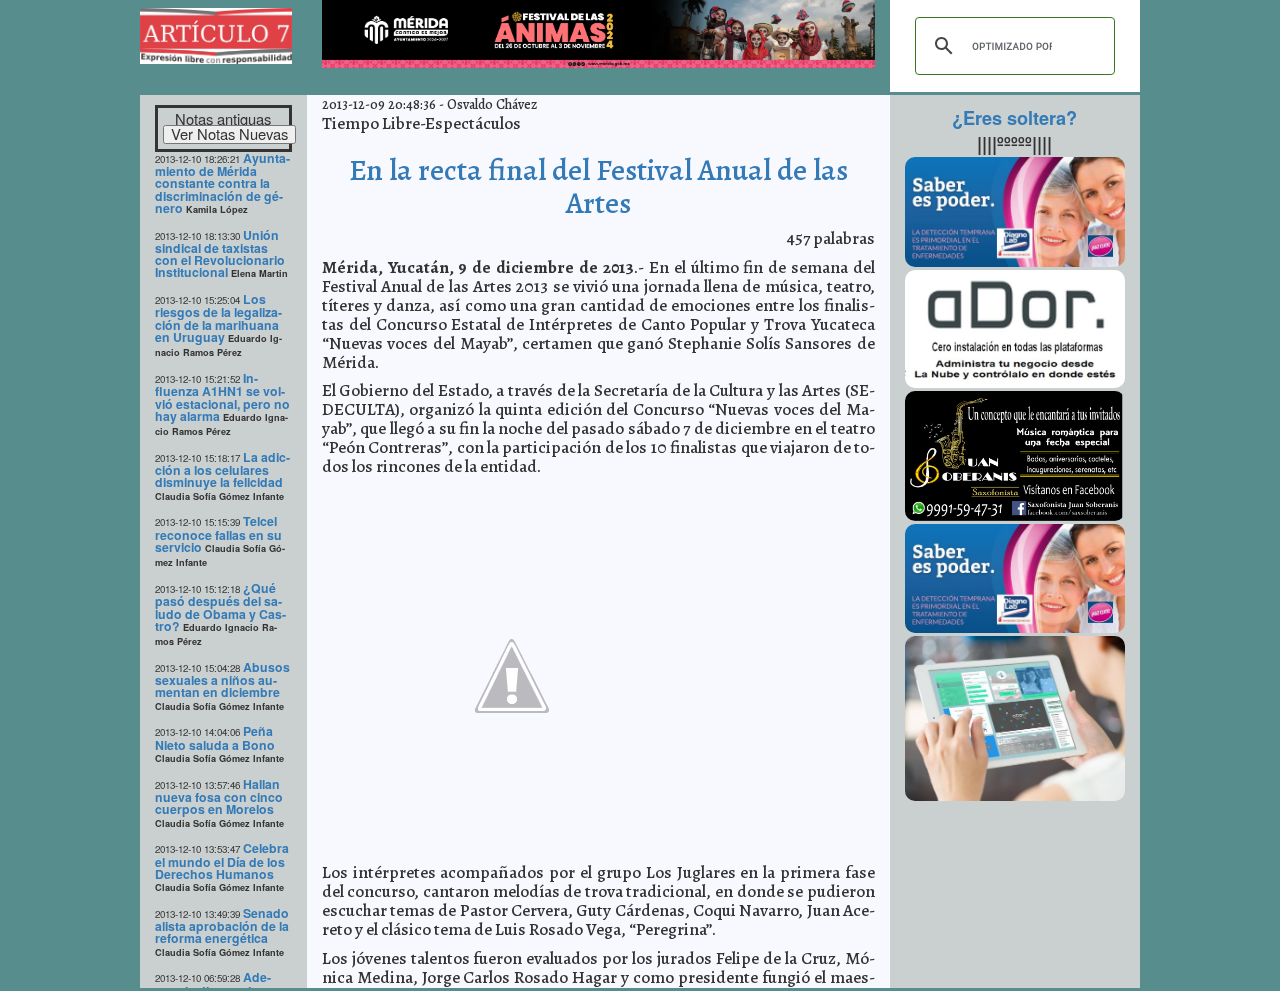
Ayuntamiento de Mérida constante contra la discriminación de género (222, 183)
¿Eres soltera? (1014, 118)
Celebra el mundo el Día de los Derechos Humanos (222, 861)
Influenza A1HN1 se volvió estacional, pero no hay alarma (222, 397)
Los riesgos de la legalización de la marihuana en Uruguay (218, 318)
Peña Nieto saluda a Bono (215, 737)
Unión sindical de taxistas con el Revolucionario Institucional (220, 254)
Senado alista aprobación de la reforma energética (222, 926)
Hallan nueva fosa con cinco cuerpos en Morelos (219, 797)
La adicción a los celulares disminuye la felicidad (222, 470)
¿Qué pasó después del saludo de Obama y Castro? (220, 607)
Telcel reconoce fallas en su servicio (218, 534)
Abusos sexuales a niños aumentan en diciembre (222, 680)
